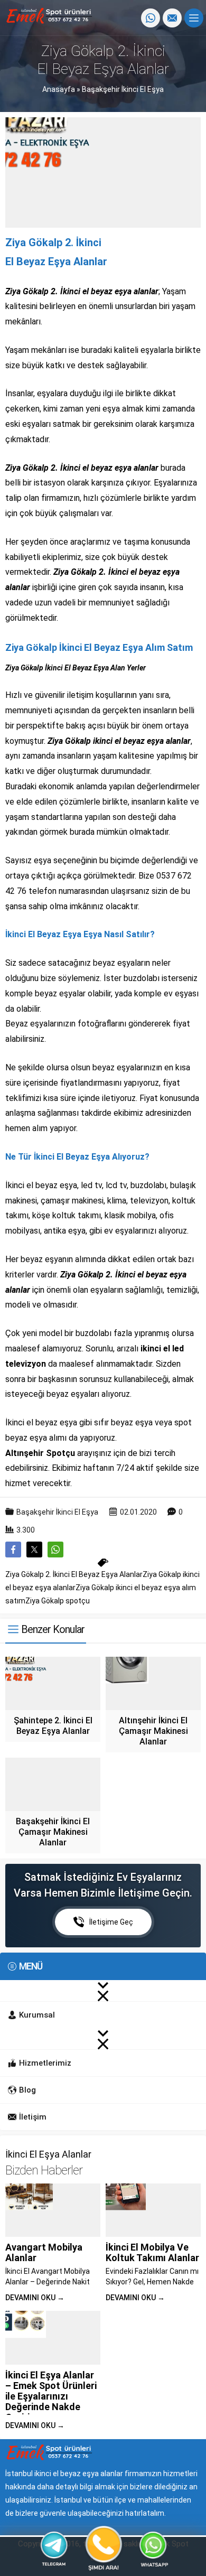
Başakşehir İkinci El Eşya (123, 89)
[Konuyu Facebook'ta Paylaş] (13, 1550)
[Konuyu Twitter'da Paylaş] (34, 1550)
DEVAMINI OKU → (35, 2298)
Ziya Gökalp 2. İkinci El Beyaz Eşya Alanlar (74, 1574)
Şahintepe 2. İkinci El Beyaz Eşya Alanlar (53, 1726)
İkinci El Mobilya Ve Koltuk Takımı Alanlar (152, 2252)
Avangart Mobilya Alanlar (44, 2252)
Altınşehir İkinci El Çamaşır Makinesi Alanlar (153, 1731)
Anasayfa (59, 89)
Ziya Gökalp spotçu (58, 1601)
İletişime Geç (111, 1922)
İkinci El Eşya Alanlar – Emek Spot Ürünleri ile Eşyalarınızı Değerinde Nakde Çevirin (51, 2396)
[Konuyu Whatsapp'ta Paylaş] (55, 1550)
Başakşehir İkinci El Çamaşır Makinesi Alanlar (53, 1832)
